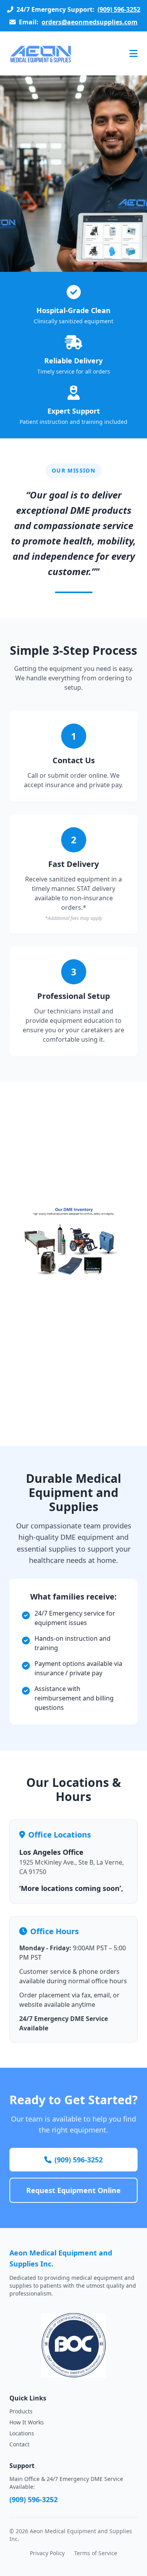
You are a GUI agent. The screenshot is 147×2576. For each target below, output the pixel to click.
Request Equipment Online (73, 2190)
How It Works (27, 2422)
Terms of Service (96, 2553)
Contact (19, 2444)
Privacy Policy (47, 2553)
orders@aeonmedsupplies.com (90, 22)
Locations (22, 2433)
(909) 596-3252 (119, 9)
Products (21, 2411)
